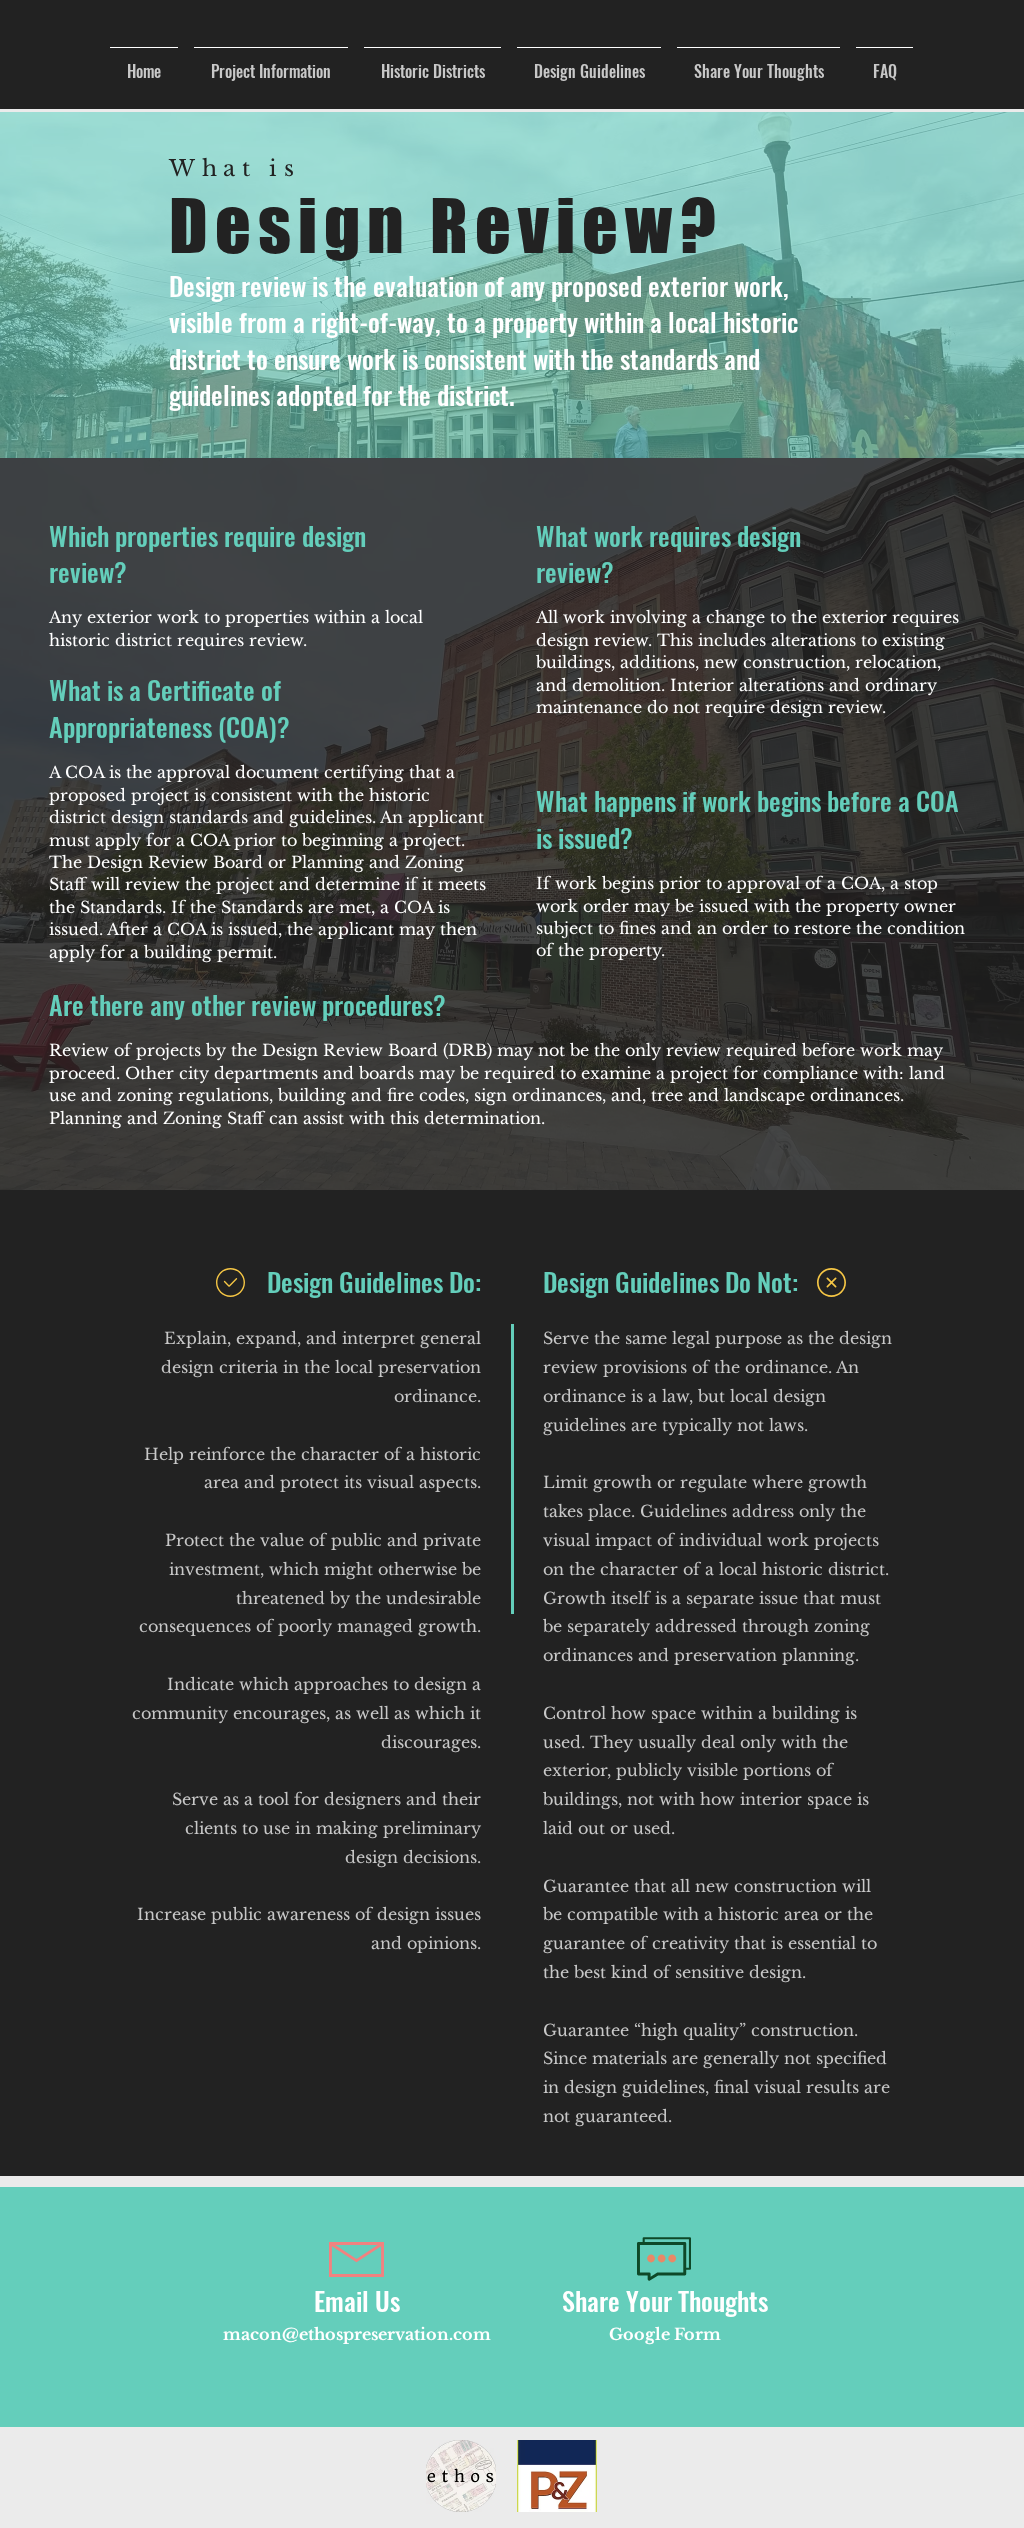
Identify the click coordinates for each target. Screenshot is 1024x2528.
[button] (432, 62)
